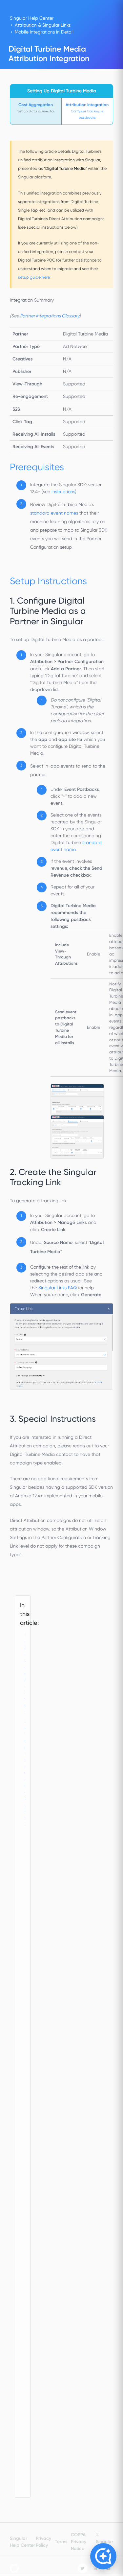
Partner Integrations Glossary (50, 316)
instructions (63, 492)
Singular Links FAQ (58, 1288)
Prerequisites (26, 1674)
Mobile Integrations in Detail (44, 32)
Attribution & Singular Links (43, 25)
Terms (61, 2542)
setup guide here (34, 277)
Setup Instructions (26, 1773)
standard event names (54, 513)
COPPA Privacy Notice (79, 2542)
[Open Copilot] (103, 2556)
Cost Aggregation (36, 105)
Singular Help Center (32, 18)
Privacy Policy (43, 2542)
